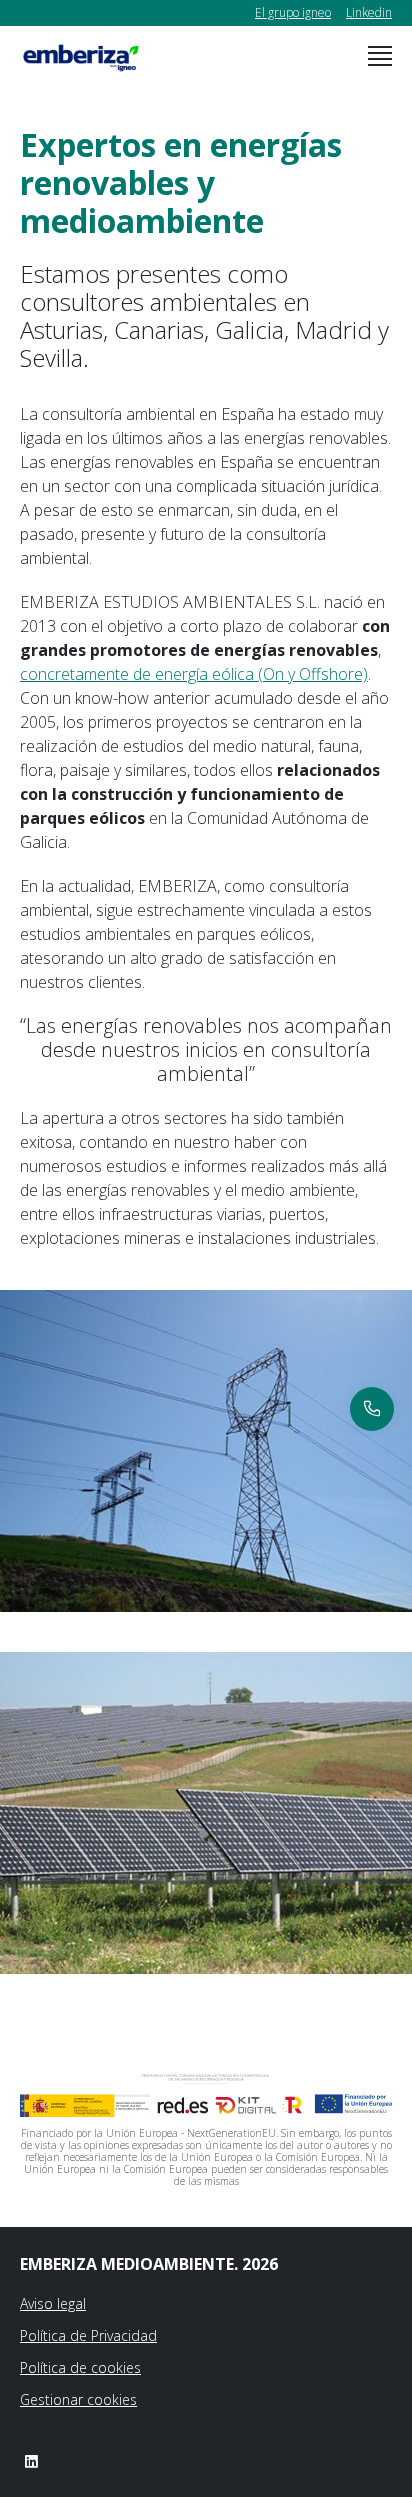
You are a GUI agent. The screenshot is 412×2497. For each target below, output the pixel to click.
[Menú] (380, 56)
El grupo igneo (293, 13)
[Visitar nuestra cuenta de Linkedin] (31, 2461)
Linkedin (369, 13)
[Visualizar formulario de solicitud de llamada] (372, 1409)
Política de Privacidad (88, 2335)
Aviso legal (53, 2303)
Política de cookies (80, 2367)
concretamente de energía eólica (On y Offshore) (194, 674)
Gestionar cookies (78, 2399)
